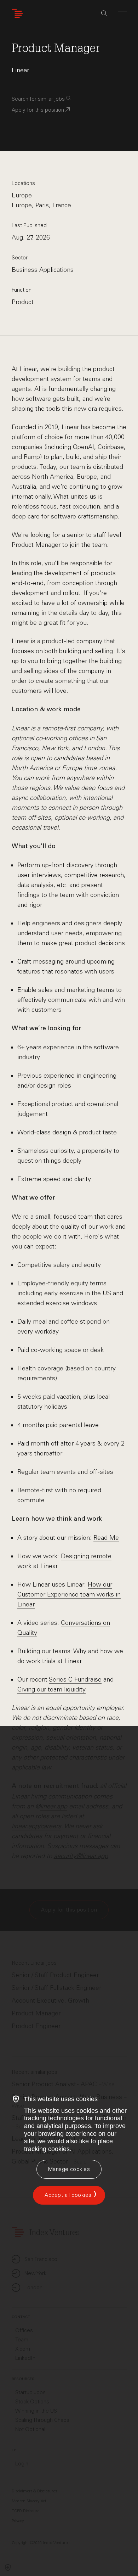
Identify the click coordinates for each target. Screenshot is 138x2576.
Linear (20, 70)
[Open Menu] (122, 13)
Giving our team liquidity (51, 1689)
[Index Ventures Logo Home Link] (19, 13)
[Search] (104, 13)
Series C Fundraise (75, 1679)
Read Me (106, 1538)
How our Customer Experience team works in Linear (69, 1594)
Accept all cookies (68, 2195)
